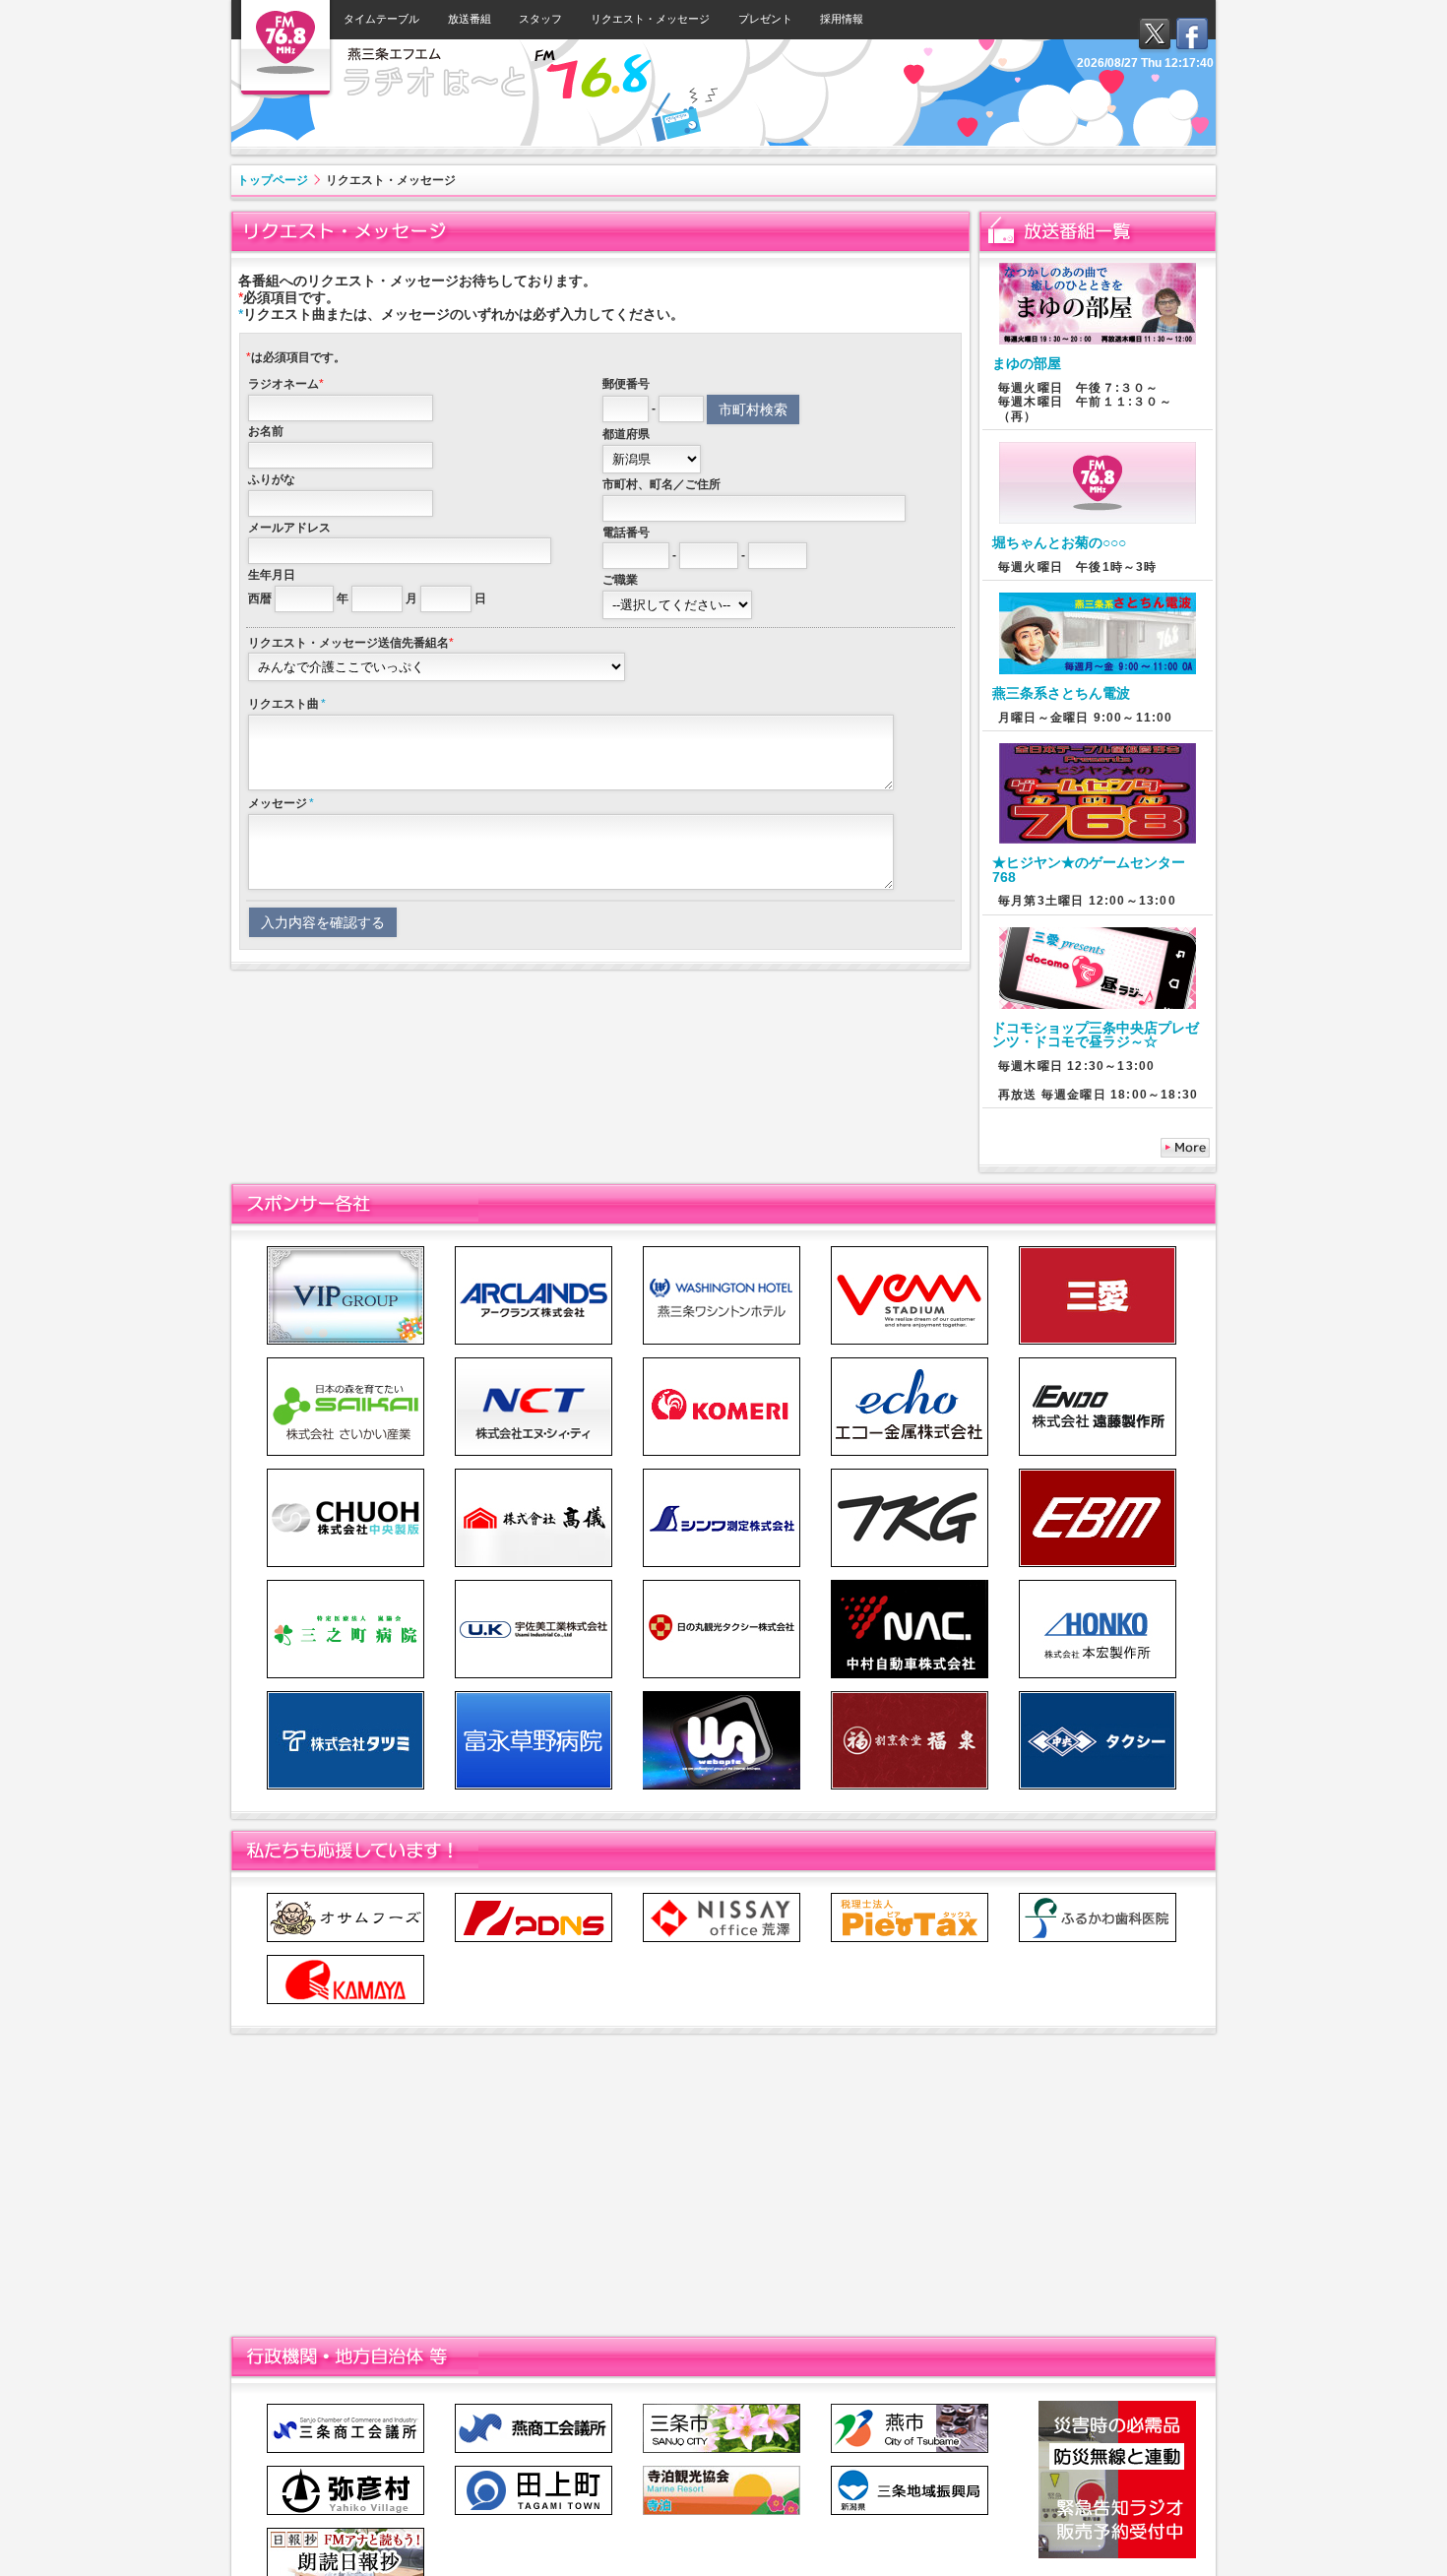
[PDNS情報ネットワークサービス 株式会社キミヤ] (534, 1897)
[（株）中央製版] (346, 1473)
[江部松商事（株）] (1098, 1473)
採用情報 (842, 19)
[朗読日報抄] (346, 2532)
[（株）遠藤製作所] (1098, 1362)
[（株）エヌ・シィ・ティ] (534, 1362)
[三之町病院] (346, 1584)
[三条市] (722, 2408)
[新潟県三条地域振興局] (910, 2470)
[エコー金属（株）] (910, 1362)
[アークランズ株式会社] (534, 1251)
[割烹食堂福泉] (910, 1696)
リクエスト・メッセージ (650, 19)
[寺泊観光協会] (722, 2470)
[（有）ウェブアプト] (722, 1696)
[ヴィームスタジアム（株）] (910, 1251)
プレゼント (765, 19)
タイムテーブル (381, 19)
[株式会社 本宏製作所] (1098, 1584)
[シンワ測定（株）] (722, 1473)
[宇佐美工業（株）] (534, 1584)
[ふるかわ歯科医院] (1098, 1897)
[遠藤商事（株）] (910, 1473)
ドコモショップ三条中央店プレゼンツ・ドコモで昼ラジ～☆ (1096, 1035)
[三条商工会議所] (346, 2408)
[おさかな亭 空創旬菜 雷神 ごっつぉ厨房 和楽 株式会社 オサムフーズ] (346, 1897)
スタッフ (540, 19)
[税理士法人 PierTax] (910, 1897)
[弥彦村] (346, 2470)
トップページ (273, 180)
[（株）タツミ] (346, 1696)
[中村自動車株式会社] (910, 1584)
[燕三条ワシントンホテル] (722, 1251)
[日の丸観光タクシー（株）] (722, 1584)
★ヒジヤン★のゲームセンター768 (1089, 869)
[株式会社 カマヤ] (346, 1959)
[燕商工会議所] (534, 2408)
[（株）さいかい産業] (346, 1362)
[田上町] (534, 2470)
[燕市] (910, 2408)
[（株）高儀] (534, 1473)
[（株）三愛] (1098, 1251)
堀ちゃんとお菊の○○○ (1059, 542)
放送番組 (470, 19)
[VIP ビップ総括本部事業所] (346, 1251)
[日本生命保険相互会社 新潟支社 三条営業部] (722, 1897)
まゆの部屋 (1027, 363)
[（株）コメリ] (722, 1362)
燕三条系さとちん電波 (1061, 693)
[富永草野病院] (534, 1696)
